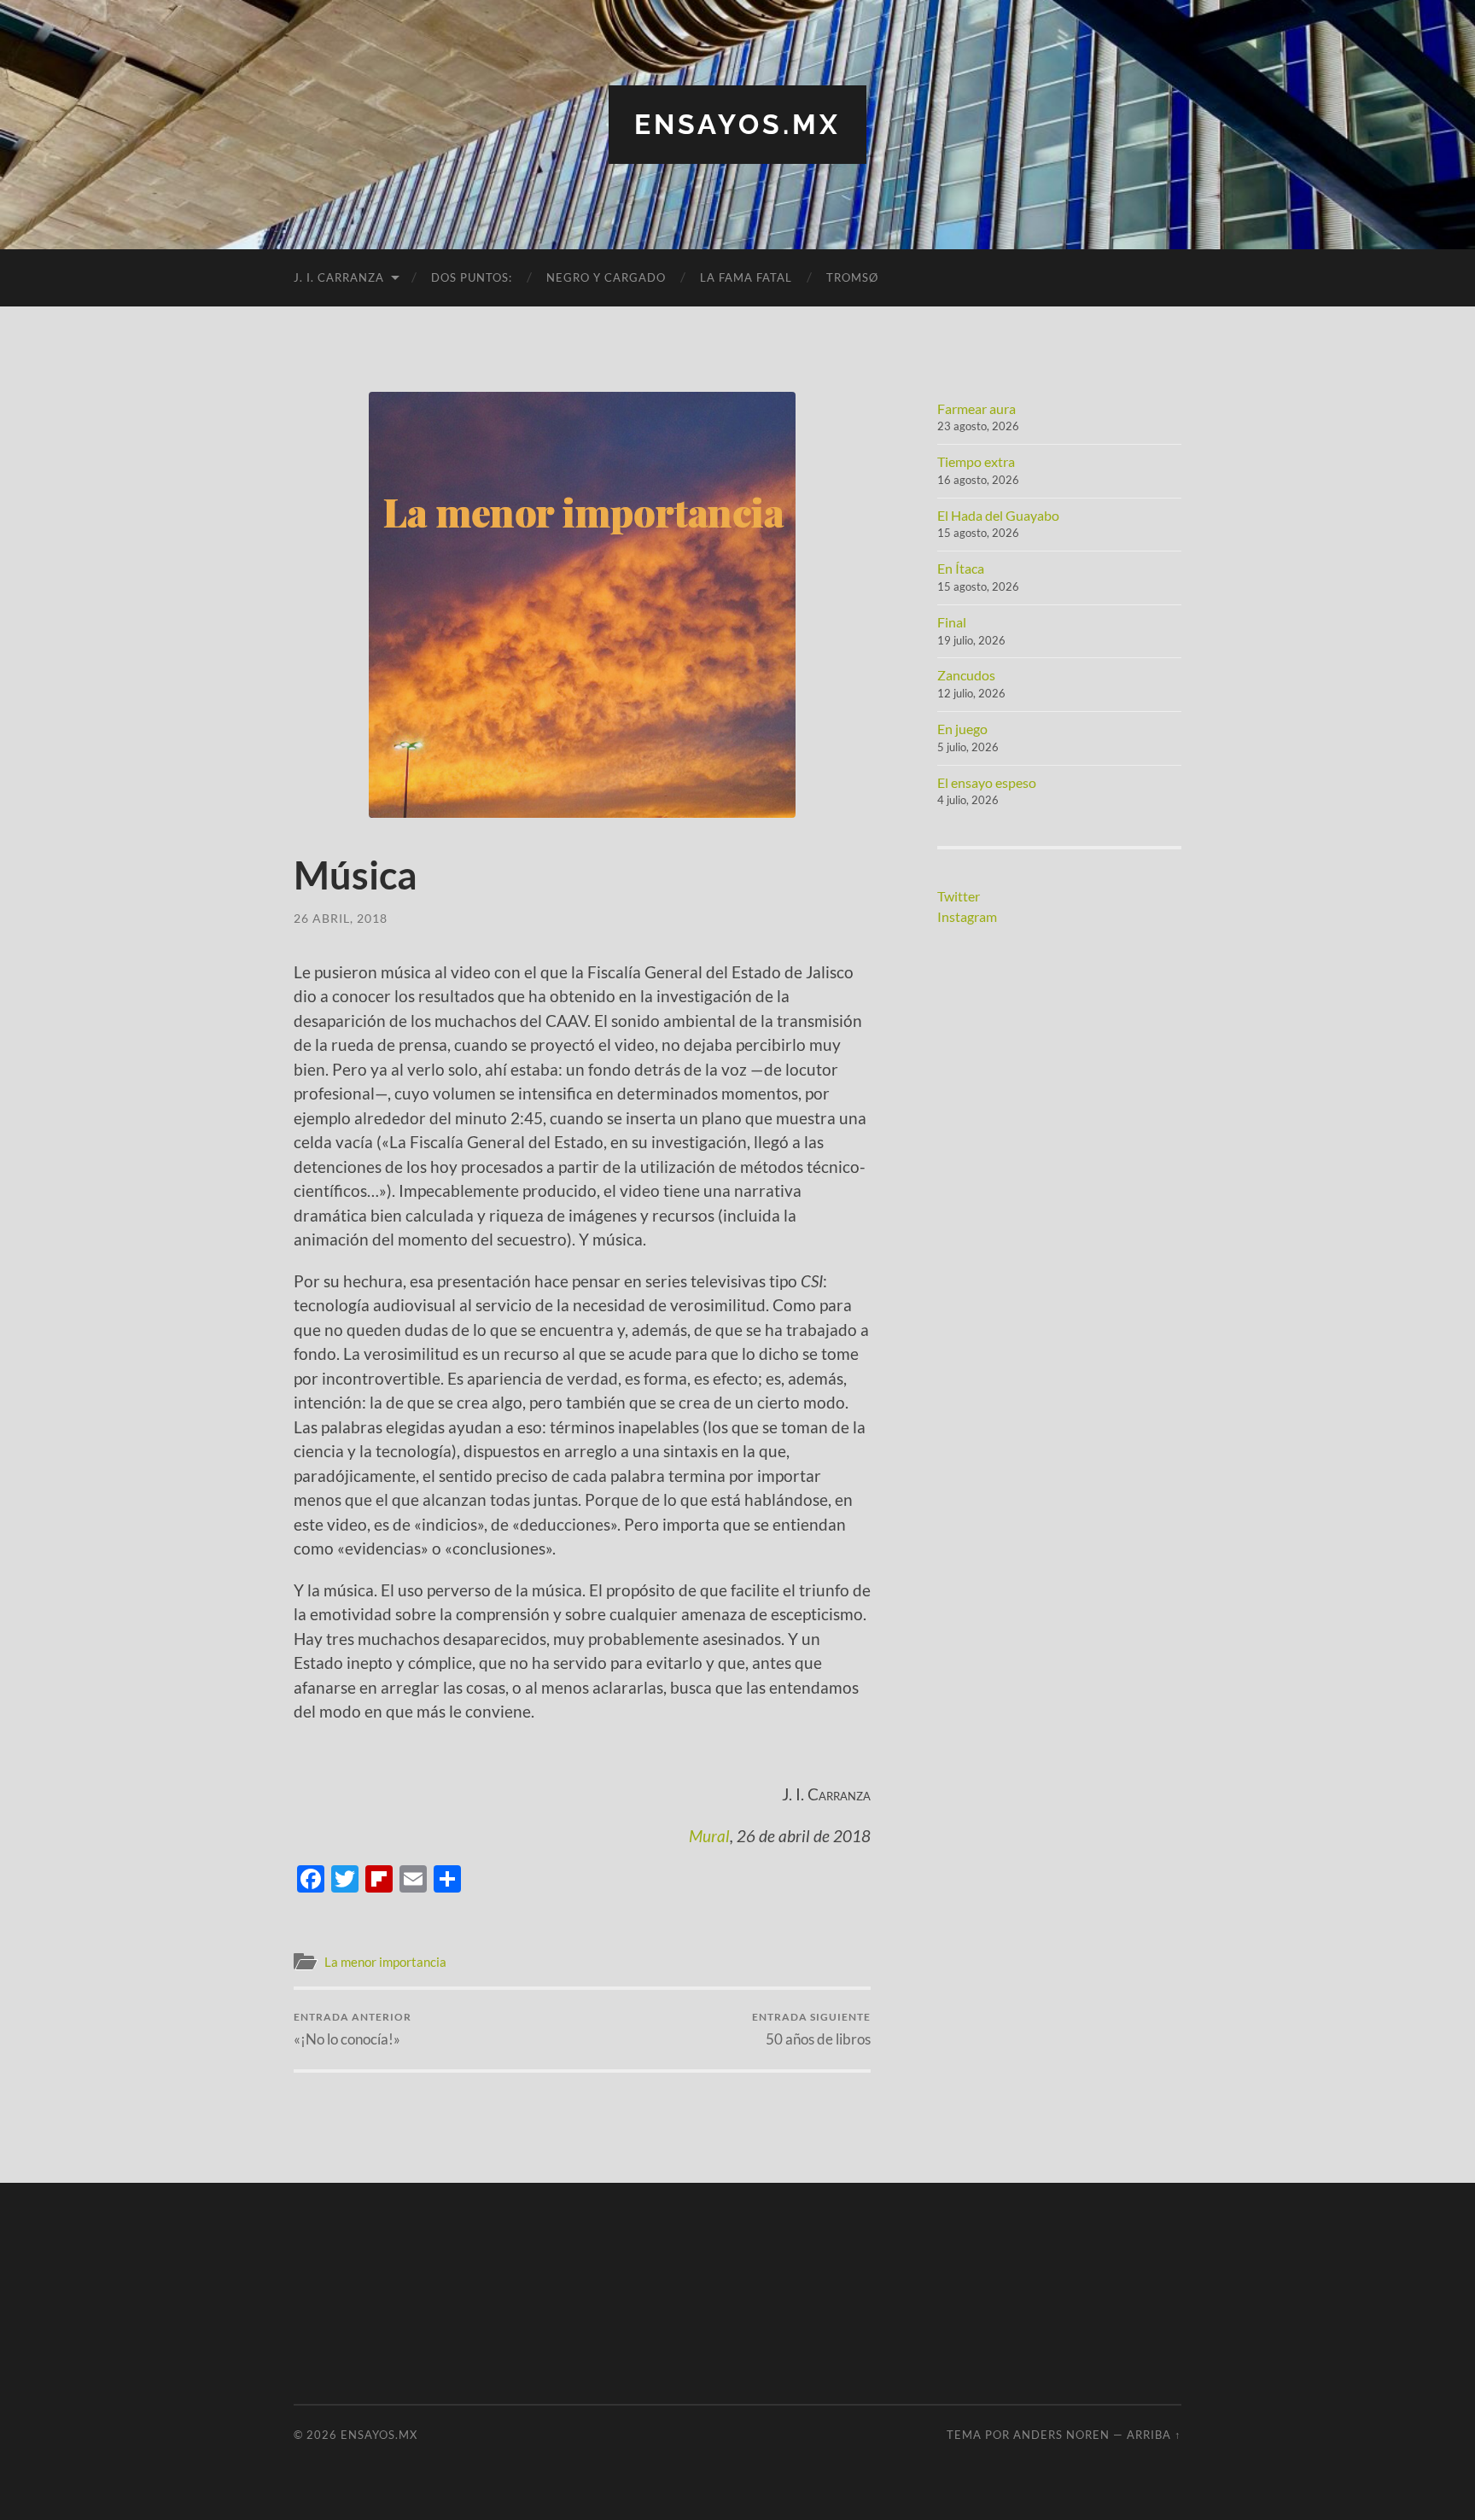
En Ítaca (961, 568)
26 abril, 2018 (341, 918)
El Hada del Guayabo (998, 515)
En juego (962, 729)
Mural (709, 1836)
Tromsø (852, 277)
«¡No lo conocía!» (353, 2029)
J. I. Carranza (339, 277)
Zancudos (966, 675)
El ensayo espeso (987, 782)
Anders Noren (1061, 2435)
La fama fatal (746, 277)
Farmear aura (977, 408)
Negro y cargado (606, 277)
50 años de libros (811, 2029)
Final (952, 622)
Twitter (959, 896)
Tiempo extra (976, 461)
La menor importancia (385, 1962)
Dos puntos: (472, 277)
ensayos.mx (737, 124)
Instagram (967, 916)
